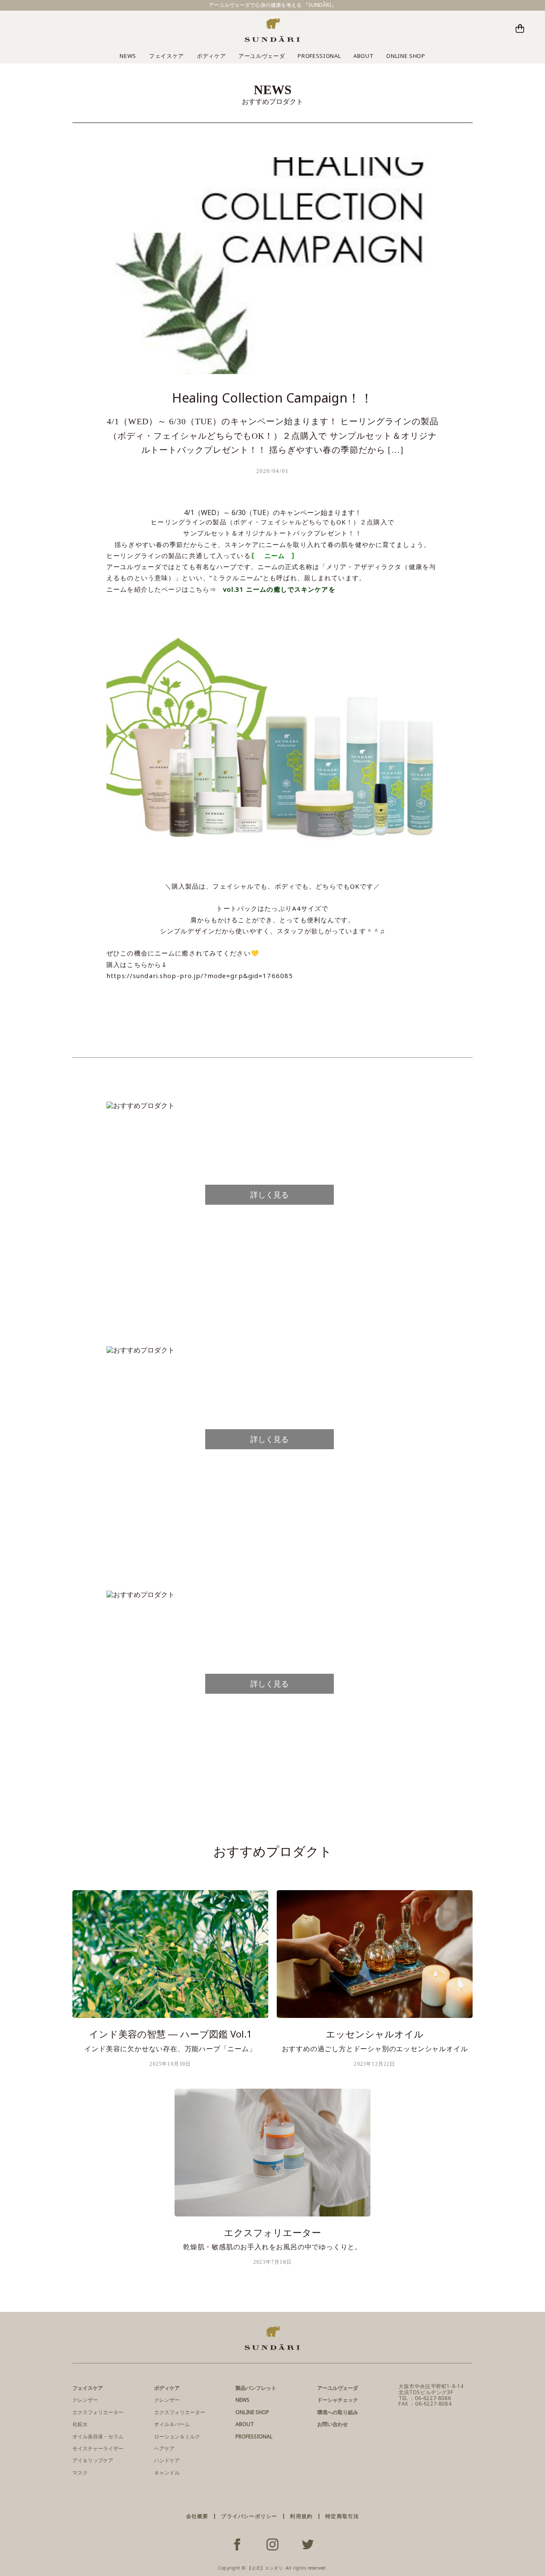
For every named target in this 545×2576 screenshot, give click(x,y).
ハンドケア (167, 2460)
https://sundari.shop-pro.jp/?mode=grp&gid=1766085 (200, 976)
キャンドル (167, 2473)
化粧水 (80, 2424)
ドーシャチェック (338, 2400)
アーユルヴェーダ (262, 56)
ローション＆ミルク (177, 2436)
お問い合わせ (333, 2424)
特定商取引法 (342, 2516)
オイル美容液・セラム (98, 2436)
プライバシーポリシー (249, 2516)
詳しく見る (270, 1194)
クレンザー (85, 2400)
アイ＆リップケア (93, 2460)
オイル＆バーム (172, 2424)
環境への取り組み (338, 2412)
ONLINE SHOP (406, 56)
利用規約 (301, 2516)
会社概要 (197, 2516)
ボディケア (211, 56)
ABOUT (363, 56)
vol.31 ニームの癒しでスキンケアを (279, 589)
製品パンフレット (256, 2388)
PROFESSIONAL (319, 56)
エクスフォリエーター (98, 2412)
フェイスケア (166, 56)
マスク (80, 2473)
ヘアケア (164, 2448)
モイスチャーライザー (98, 2448)
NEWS (128, 56)
